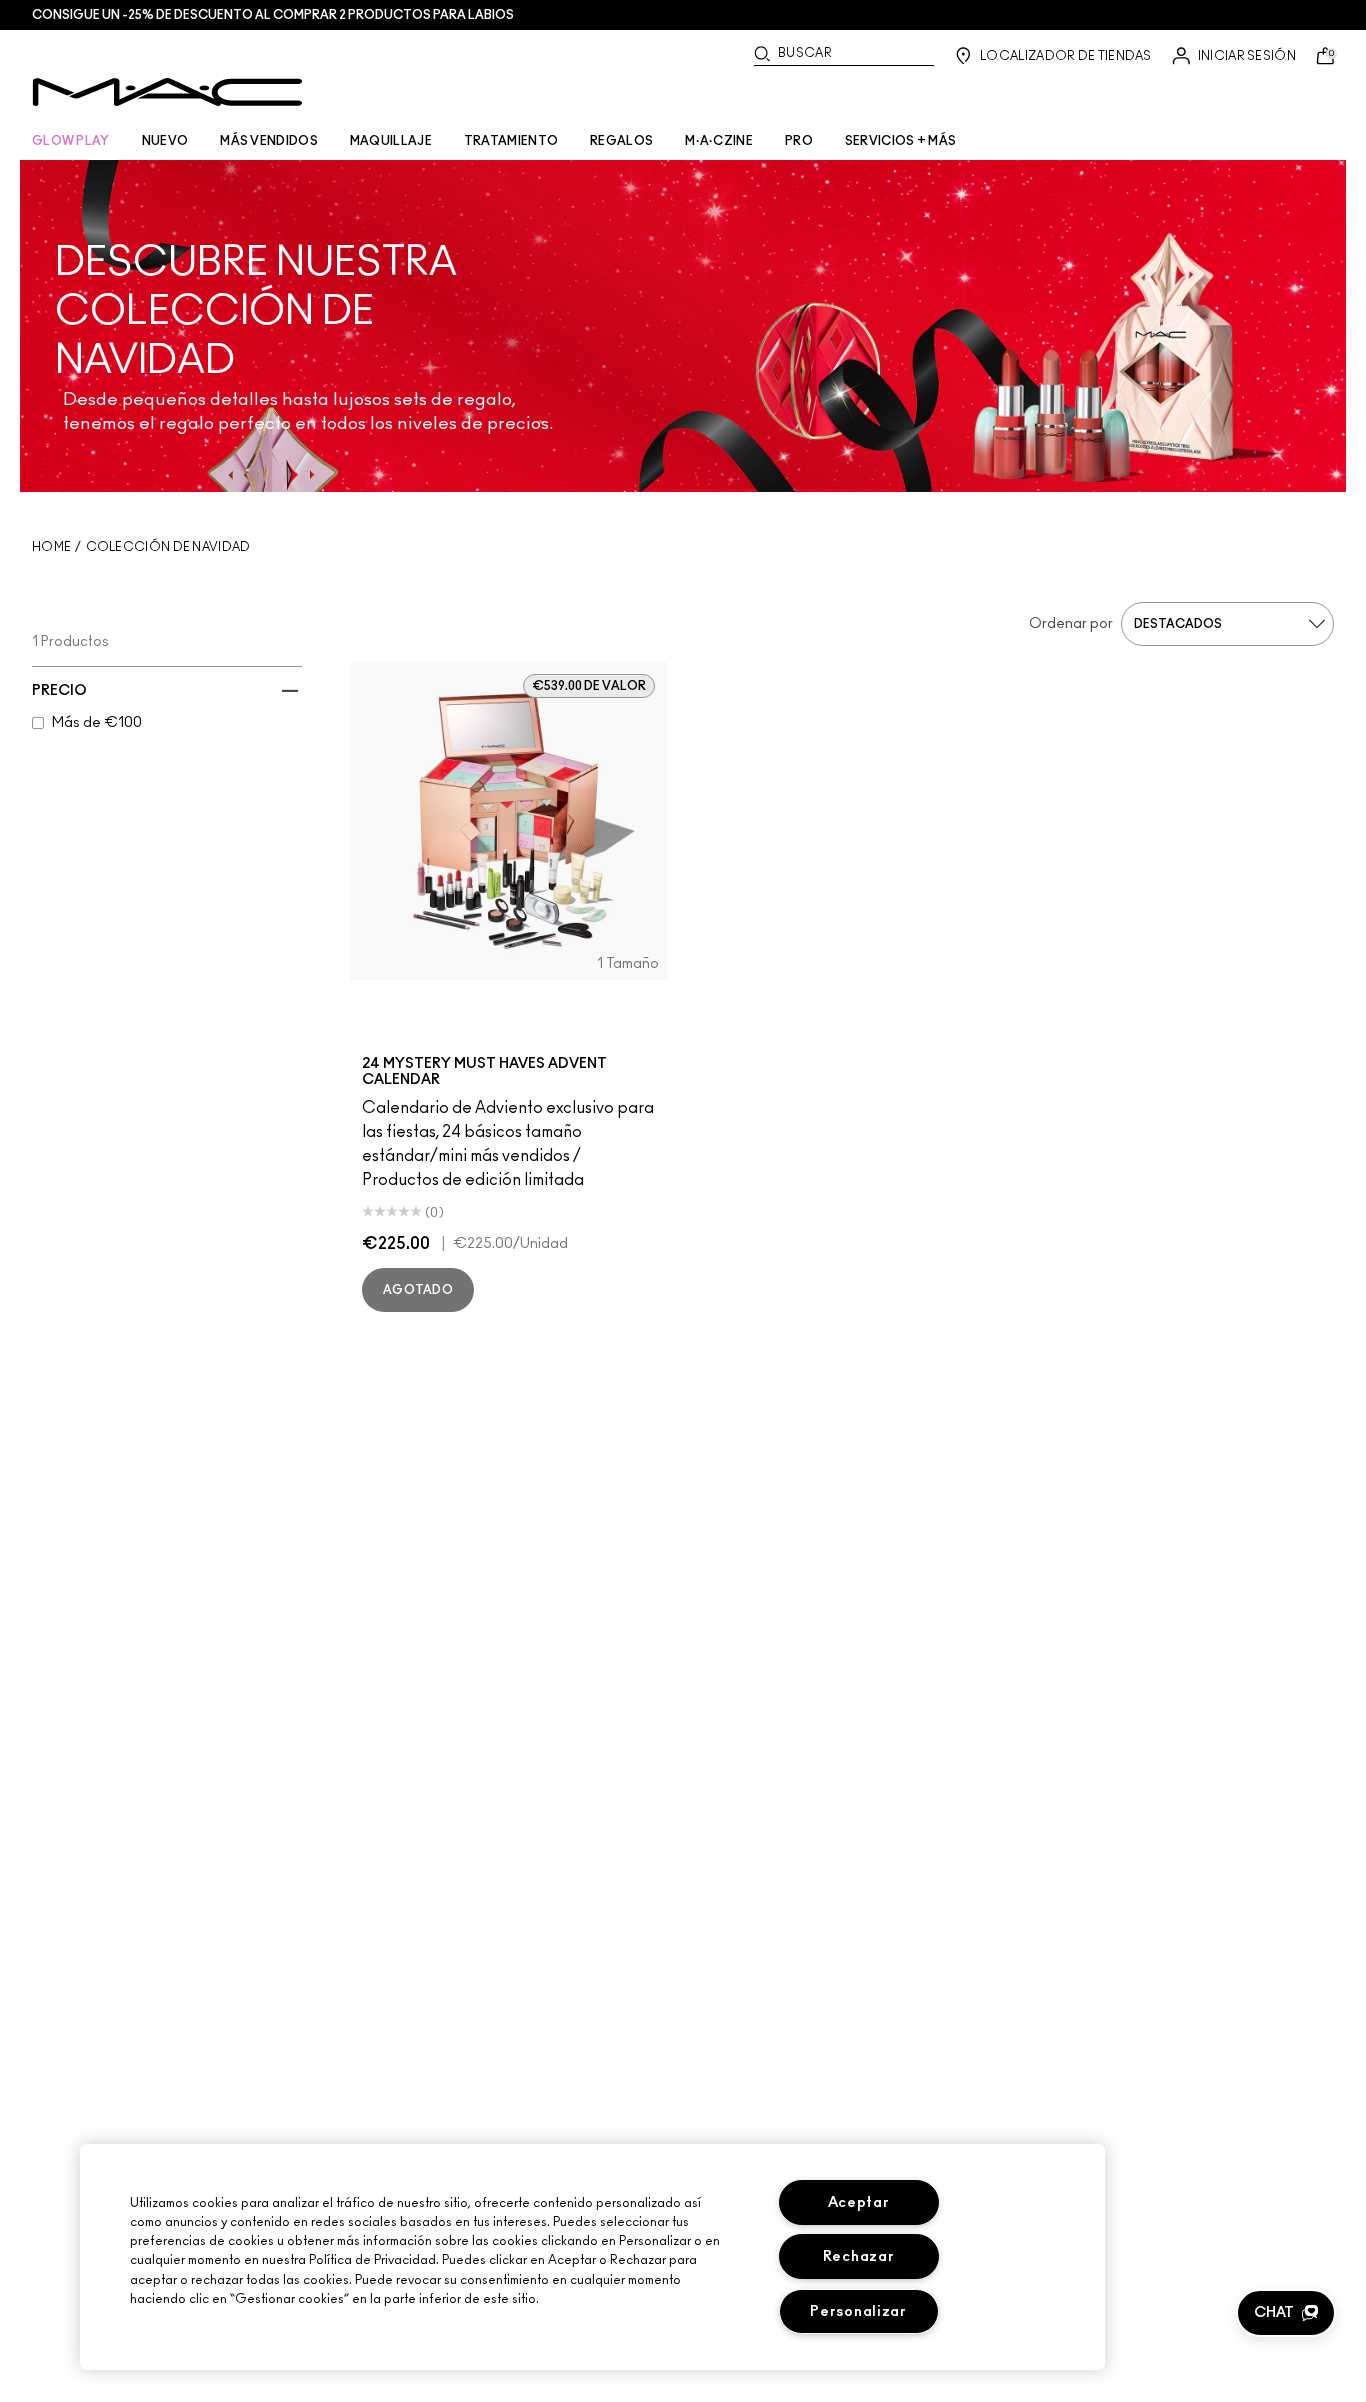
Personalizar (858, 2311)
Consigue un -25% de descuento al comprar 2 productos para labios (273, 15)
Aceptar (859, 2202)
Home (51, 547)
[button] (1286, 2313)
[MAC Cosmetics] (167, 92)
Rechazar (859, 2256)
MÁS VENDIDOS (269, 141)
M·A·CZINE (719, 141)
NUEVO (165, 141)
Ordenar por (1071, 624)
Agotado (418, 1290)
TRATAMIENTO (511, 141)
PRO (799, 141)
